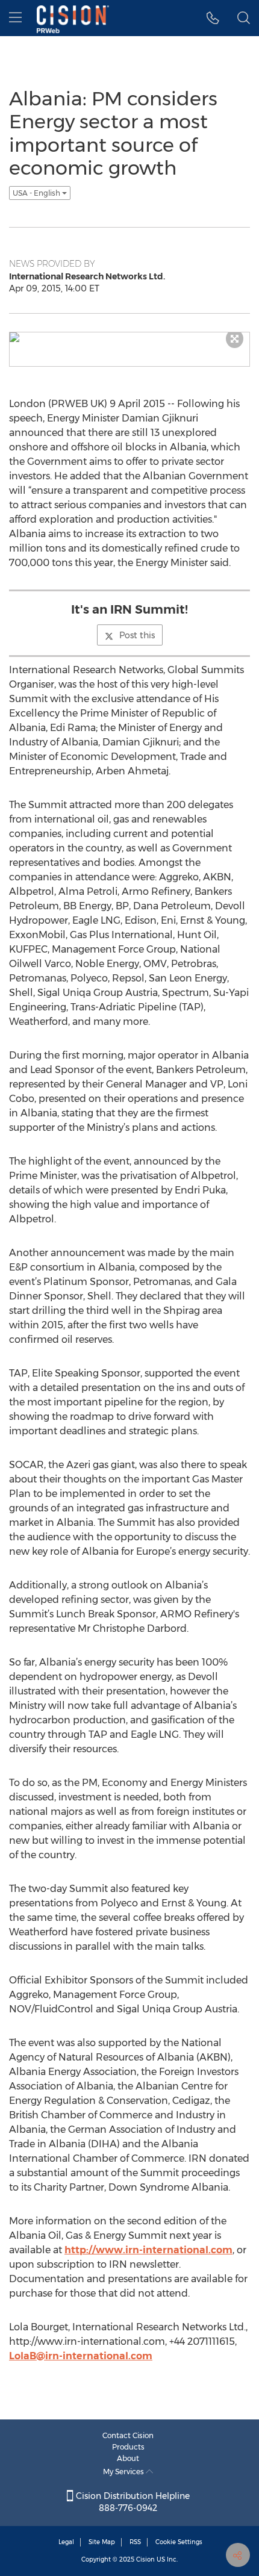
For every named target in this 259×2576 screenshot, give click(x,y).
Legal (66, 2542)
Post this (137, 635)
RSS (135, 2542)
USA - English (37, 193)
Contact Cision (128, 2435)
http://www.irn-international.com (148, 2250)
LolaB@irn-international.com (81, 2356)
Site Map (102, 2542)
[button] (213, 18)
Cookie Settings (179, 2542)
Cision (145, 2559)
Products (128, 2447)
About (128, 2458)
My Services (124, 2472)
